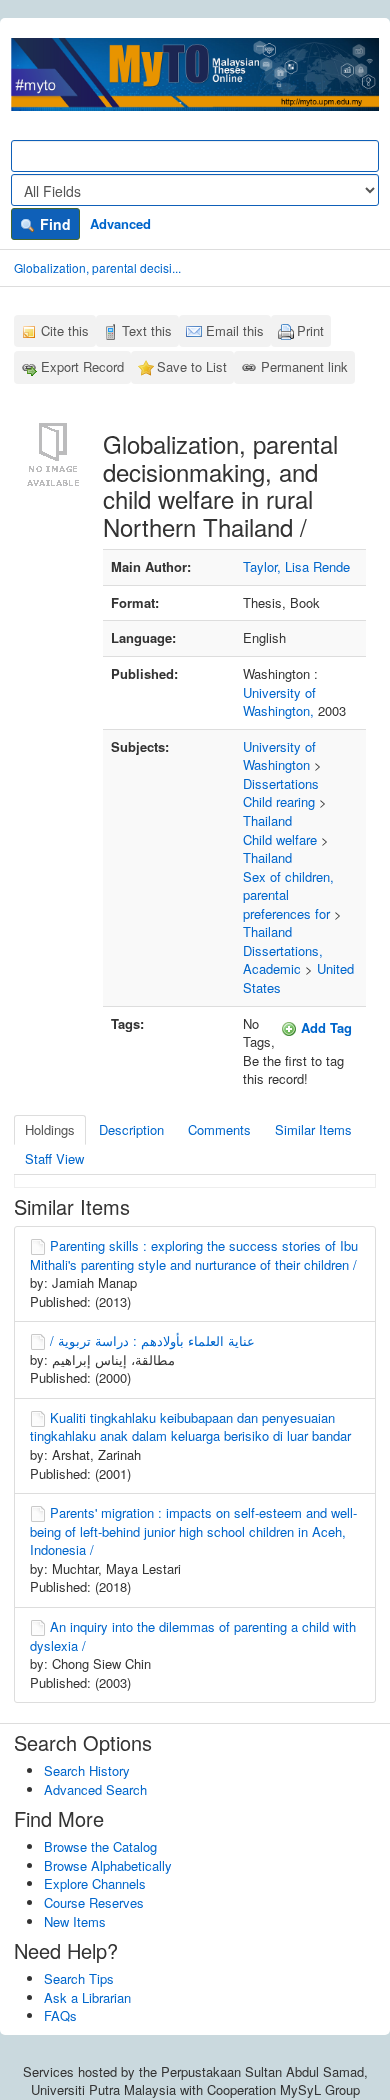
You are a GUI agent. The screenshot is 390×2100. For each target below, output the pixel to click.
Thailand (267, 820)
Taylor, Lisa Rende (296, 566)
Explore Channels (95, 1883)
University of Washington (279, 756)
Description (131, 1129)
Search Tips (79, 1978)
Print (310, 330)
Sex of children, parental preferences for (288, 895)
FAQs (60, 2015)
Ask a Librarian (87, 1997)
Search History (87, 1770)
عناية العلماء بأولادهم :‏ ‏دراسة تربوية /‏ (152, 1340)
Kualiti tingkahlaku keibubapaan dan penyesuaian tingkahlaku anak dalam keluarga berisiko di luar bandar (190, 1427)
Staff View (54, 1158)
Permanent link (304, 366)
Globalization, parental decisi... (97, 267)
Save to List (192, 366)
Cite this (65, 330)
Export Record (82, 366)
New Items (75, 1921)
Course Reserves (94, 1902)
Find (53, 224)
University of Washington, (280, 702)
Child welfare (280, 839)
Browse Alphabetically (108, 1865)
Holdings (50, 1129)
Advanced (120, 223)
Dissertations (281, 783)
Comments (219, 1129)
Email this (235, 330)
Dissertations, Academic (283, 960)
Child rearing (279, 801)
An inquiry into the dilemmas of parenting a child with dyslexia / (193, 1636)
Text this (147, 330)
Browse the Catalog (100, 1846)
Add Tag (324, 1027)
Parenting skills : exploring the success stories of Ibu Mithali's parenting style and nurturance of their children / (194, 1255)
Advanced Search (95, 1789)
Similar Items (313, 1129)
